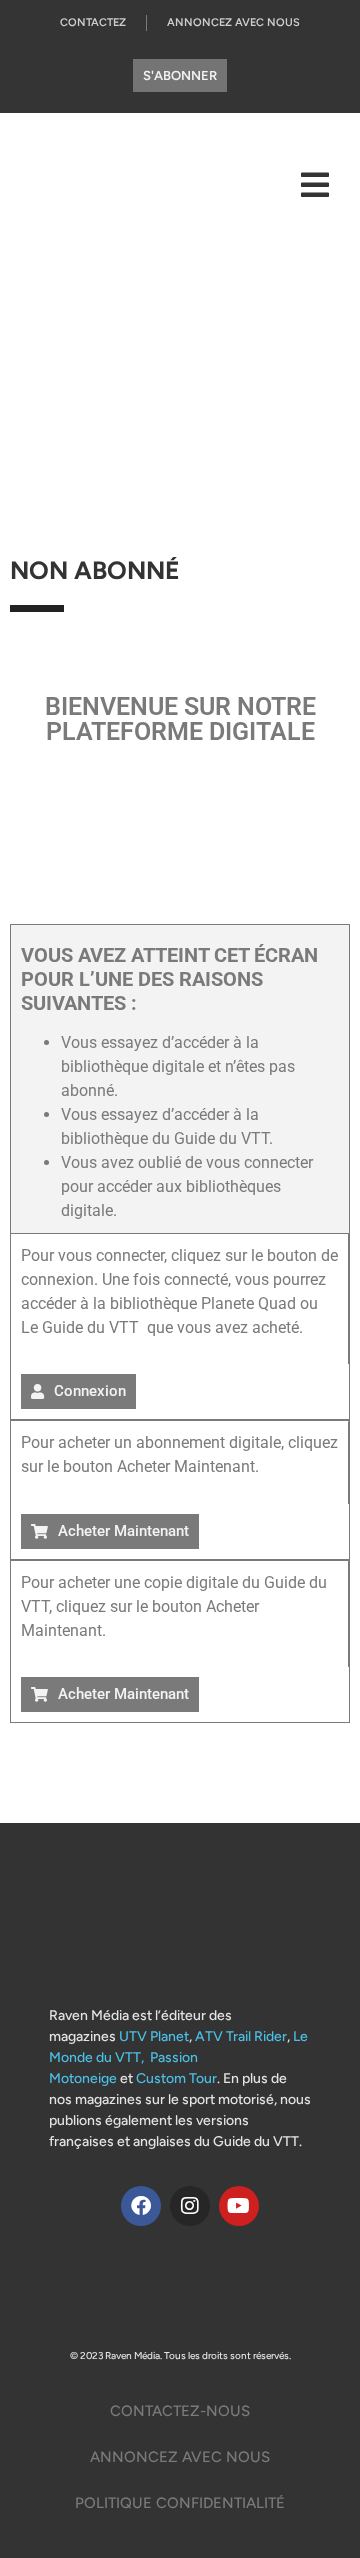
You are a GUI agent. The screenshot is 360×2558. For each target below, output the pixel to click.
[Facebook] (141, 2206)
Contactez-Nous (180, 2411)
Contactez (93, 22)
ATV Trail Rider (241, 2036)
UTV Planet (154, 2036)
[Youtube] (239, 2206)
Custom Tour (176, 2078)
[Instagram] (190, 2206)
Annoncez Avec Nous (233, 22)
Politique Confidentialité (180, 2503)
